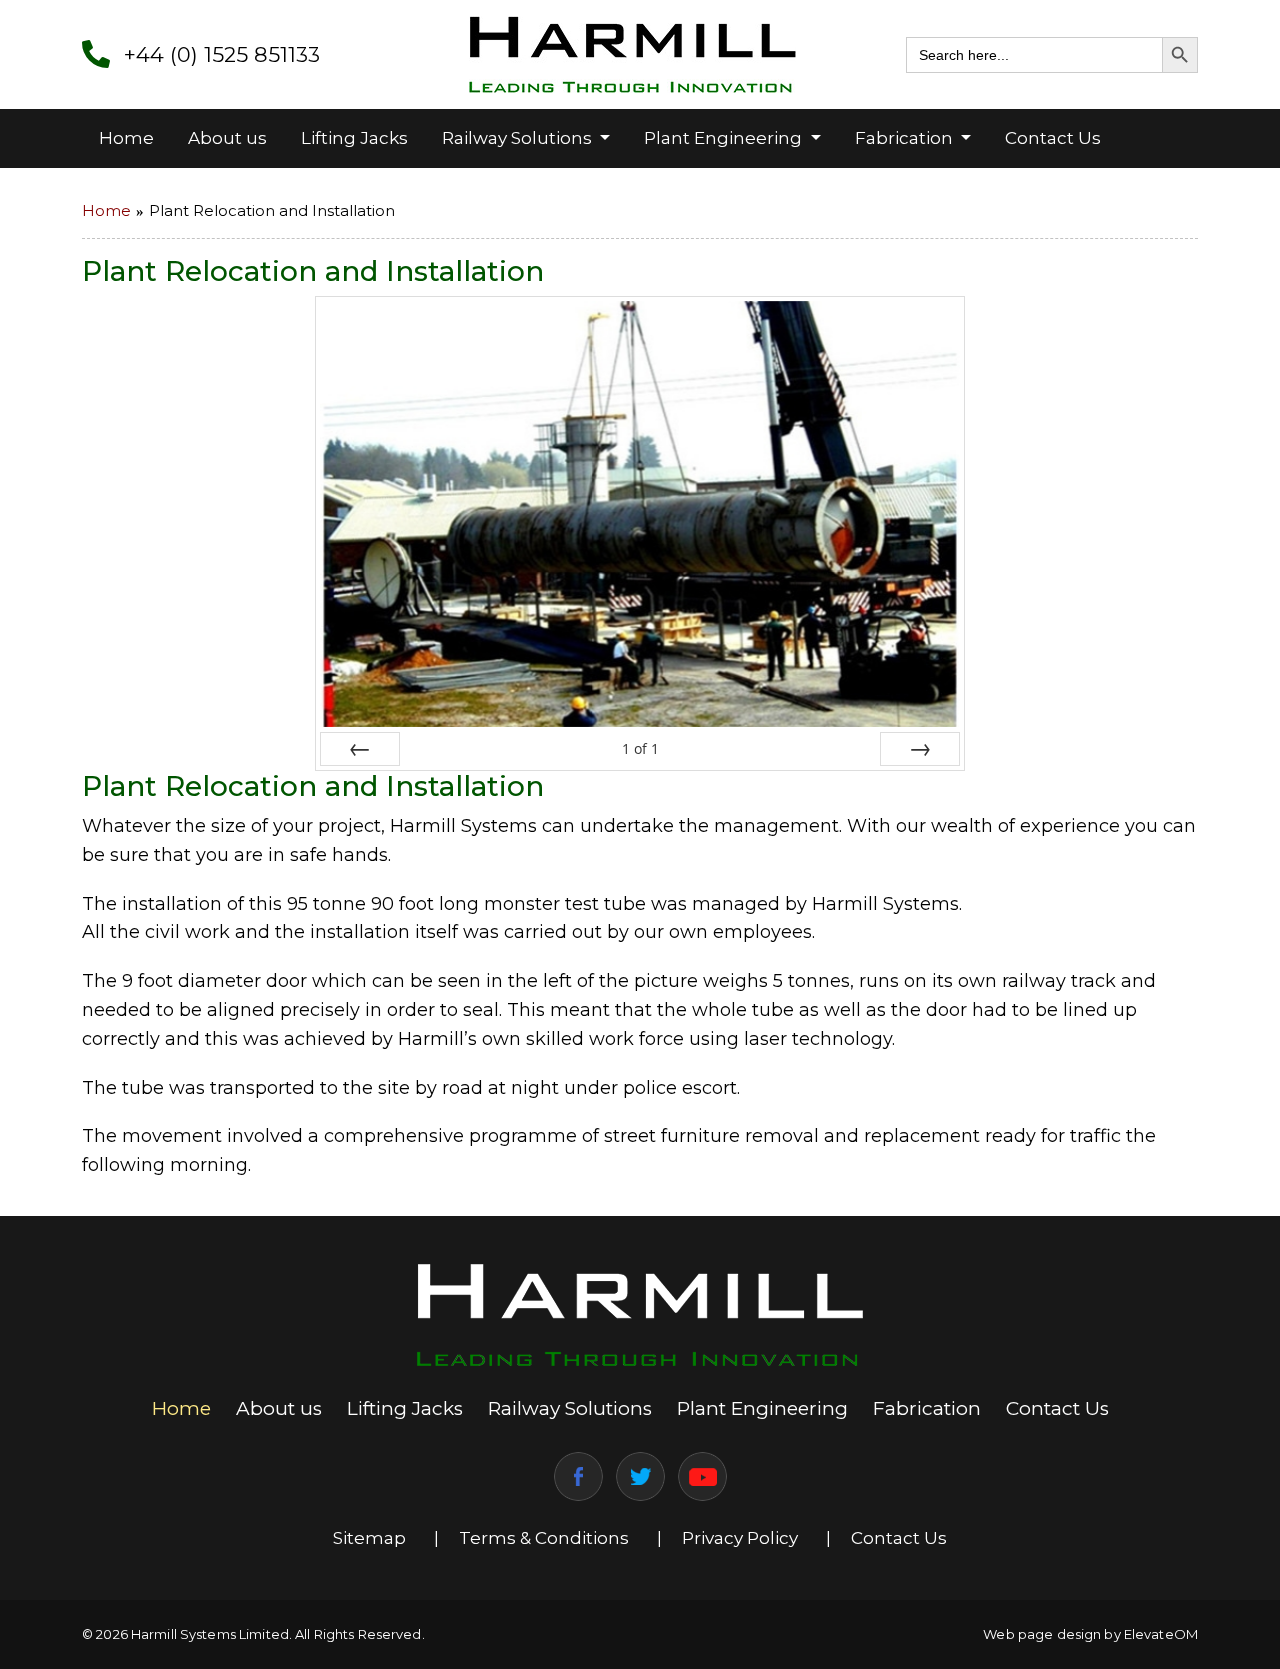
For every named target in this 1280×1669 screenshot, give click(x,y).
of (640, 748)
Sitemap (369, 1538)
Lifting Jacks (354, 138)
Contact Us (1053, 138)
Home (126, 138)
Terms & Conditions (544, 1538)
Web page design (1042, 1634)
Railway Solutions (519, 138)
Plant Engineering (725, 138)
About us (227, 138)
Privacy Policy (740, 1538)
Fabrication (906, 138)
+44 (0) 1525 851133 (222, 54)
